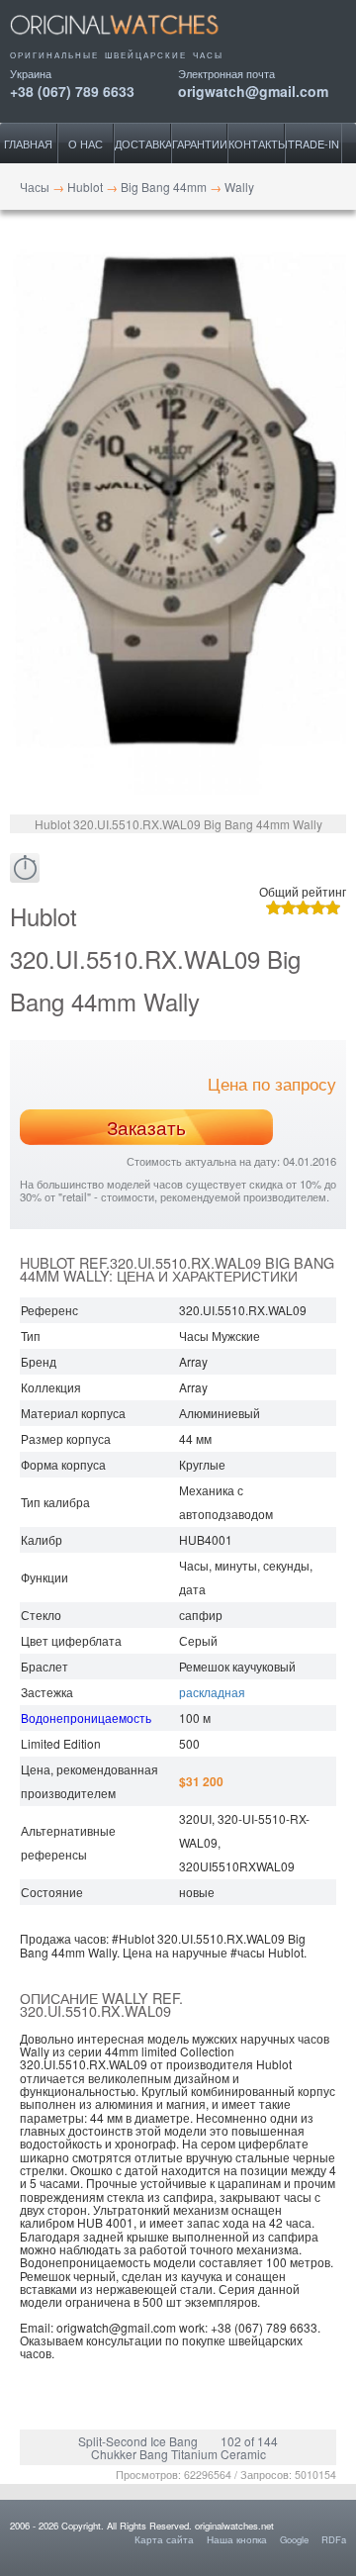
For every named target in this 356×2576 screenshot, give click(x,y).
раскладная (212, 1692)
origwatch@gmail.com (253, 90)
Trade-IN (313, 143)
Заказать (146, 1127)
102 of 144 (249, 2441)
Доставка (143, 143)
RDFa (334, 2539)
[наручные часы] (131, 42)
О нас (86, 143)
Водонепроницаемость (86, 1717)
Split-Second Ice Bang (138, 2441)
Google (294, 2539)
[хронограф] (25, 868)
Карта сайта (164, 2539)
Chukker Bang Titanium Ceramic (178, 2454)
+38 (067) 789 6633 (72, 90)
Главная (28, 143)
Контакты (257, 143)
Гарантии (200, 143)
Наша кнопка (237, 2539)
